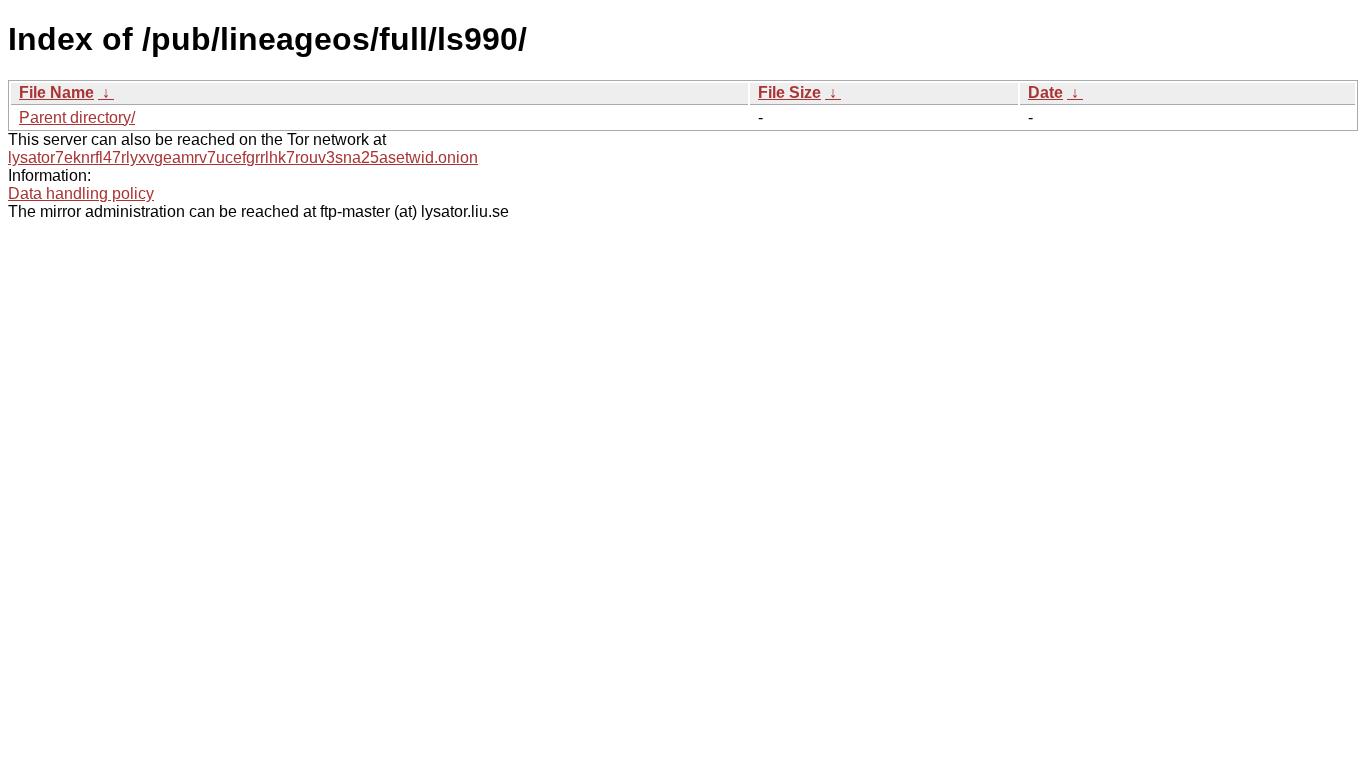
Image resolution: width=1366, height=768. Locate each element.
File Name (56, 92)
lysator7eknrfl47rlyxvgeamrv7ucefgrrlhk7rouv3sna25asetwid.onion (243, 157)
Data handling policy (81, 193)
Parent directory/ (77, 117)
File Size (789, 92)
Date (1045, 92)
